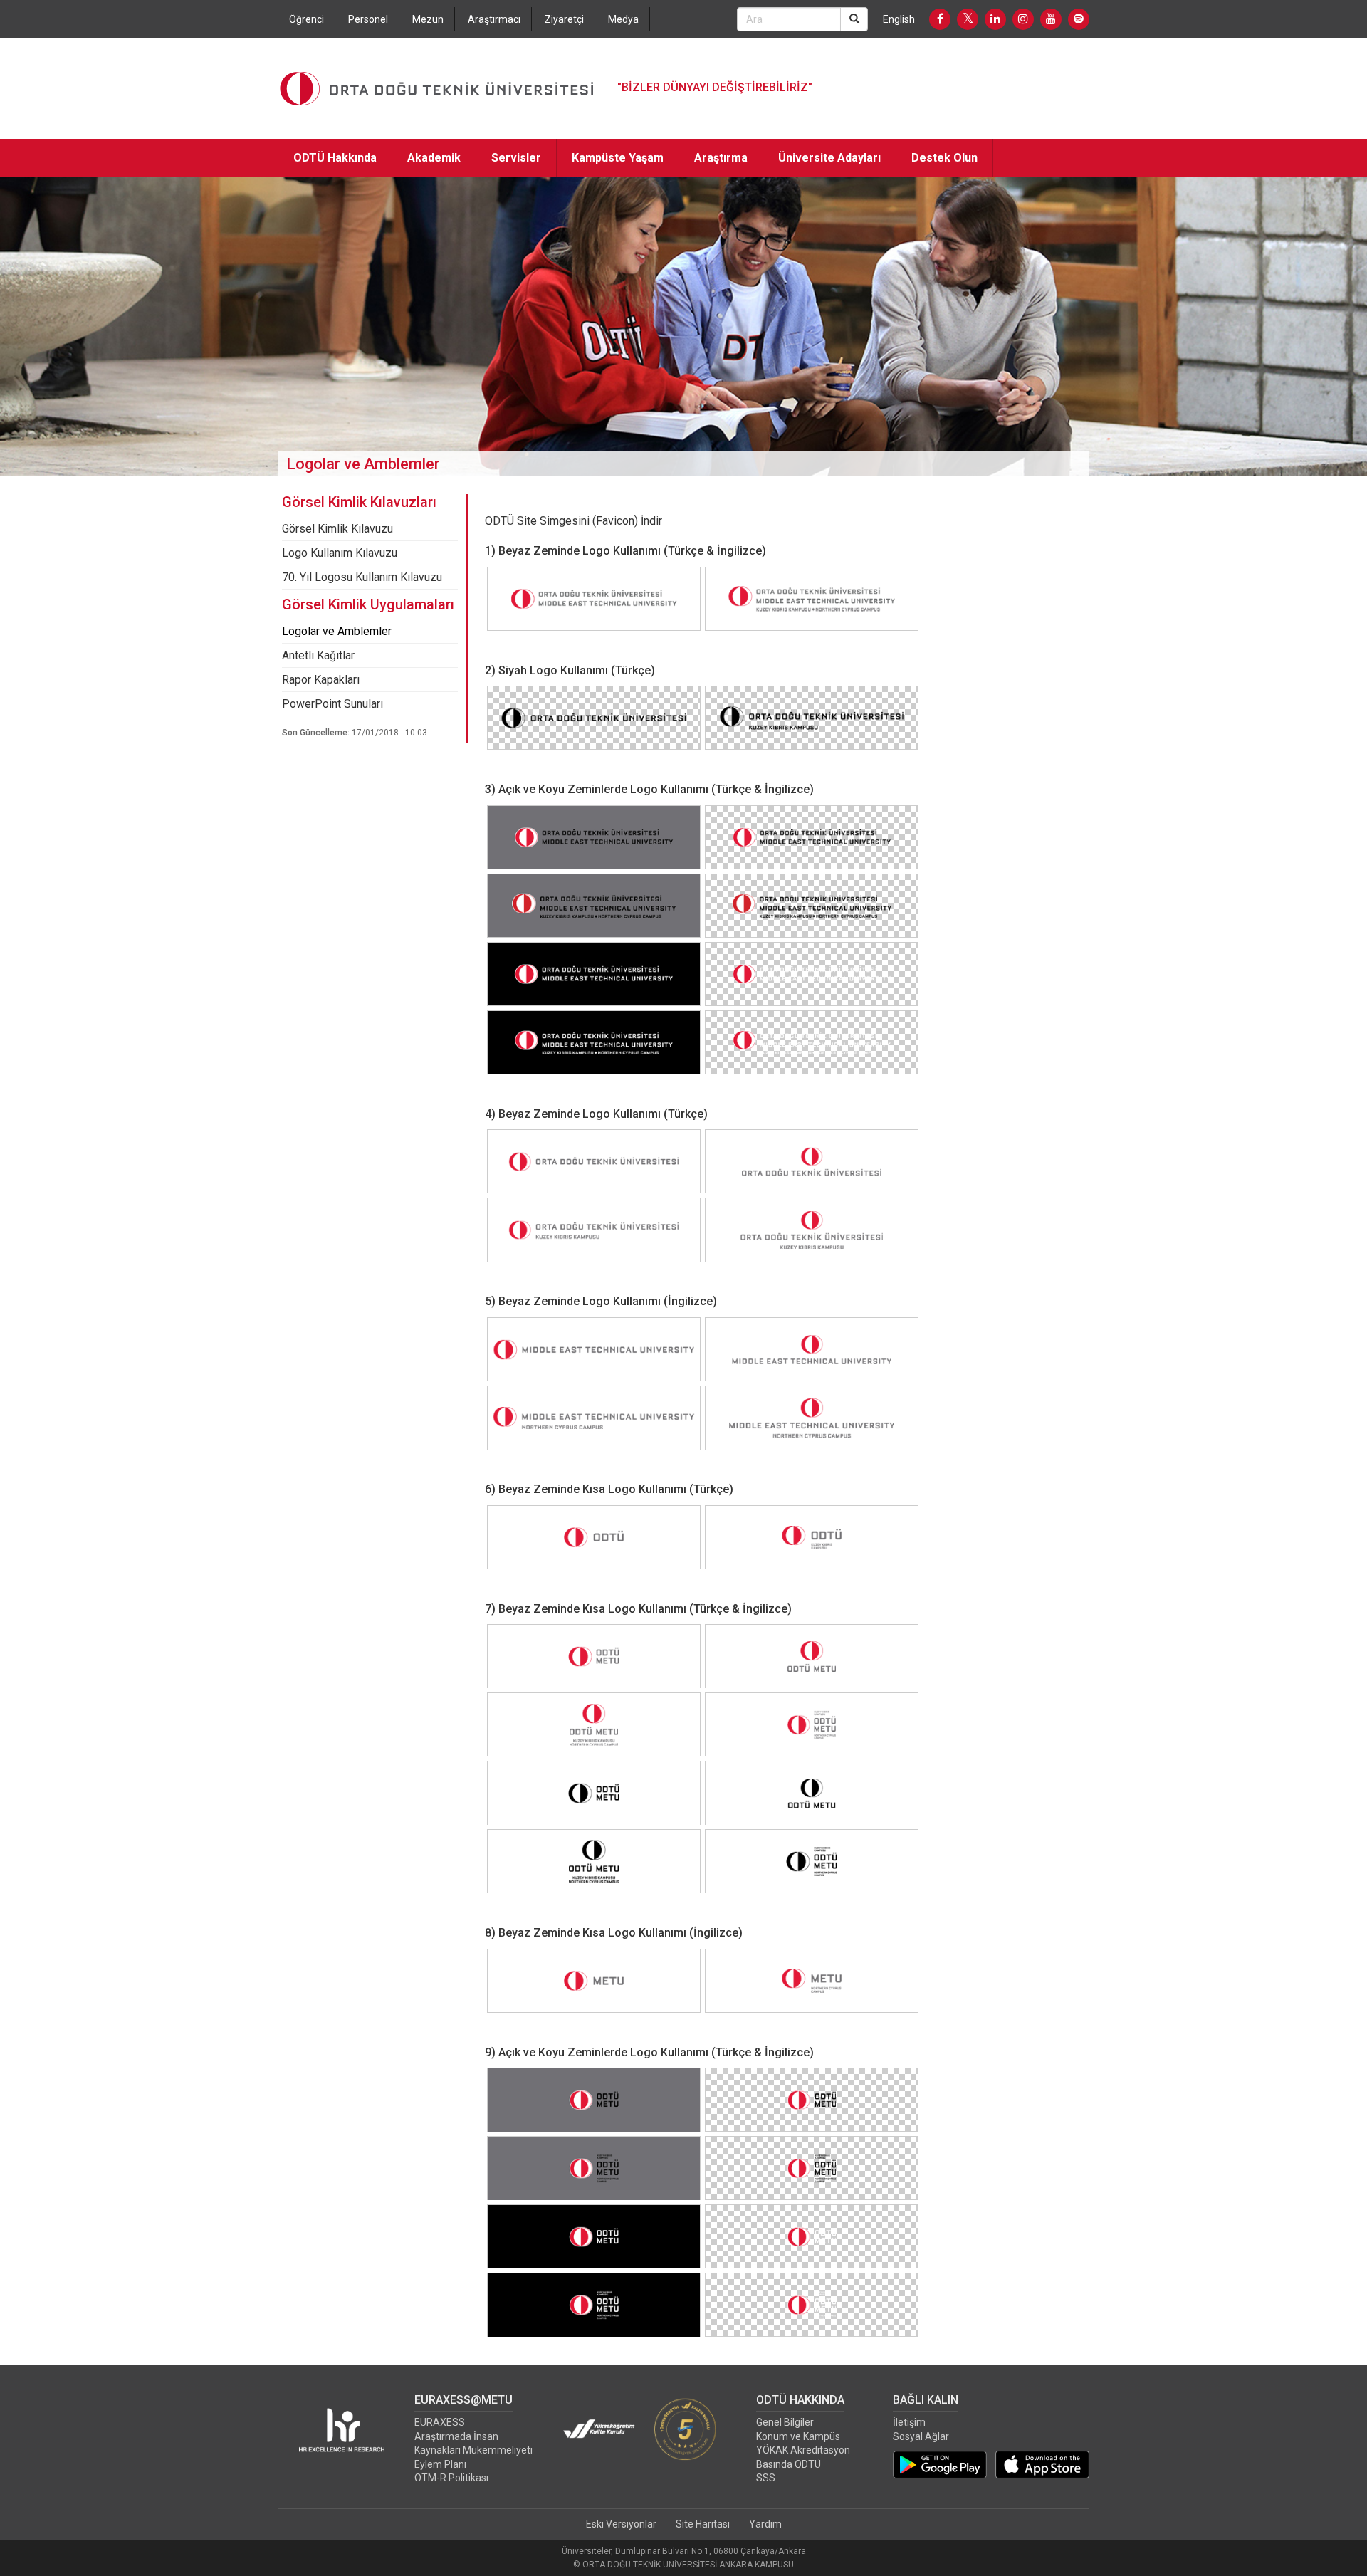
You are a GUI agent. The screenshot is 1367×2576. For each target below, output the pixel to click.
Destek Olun (944, 158)
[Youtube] (1051, 19)
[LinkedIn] (995, 19)
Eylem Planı (440, 2464)
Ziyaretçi (564, 19)
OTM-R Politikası (451, 2478)
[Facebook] (940, 19)
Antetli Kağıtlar (318, 655)
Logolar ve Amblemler (337, 631)
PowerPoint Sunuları (332, 704)
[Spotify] (1079, 19)
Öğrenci (307, 19)
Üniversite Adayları (829, 158)
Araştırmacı (494, 19)
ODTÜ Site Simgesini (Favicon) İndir (573, 521)
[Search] (854, 19)
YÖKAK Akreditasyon (803, 2450)
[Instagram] (1023, 19)
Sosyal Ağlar (921, 2436)
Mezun (428, 19)
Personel (368, 19)
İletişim (909, 2422)
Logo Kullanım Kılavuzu (340, 553)
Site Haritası (703, 2524)
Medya (623, 19)
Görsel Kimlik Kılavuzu (337, 529)
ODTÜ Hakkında (335, 158)
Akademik (434, 158)
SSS (766, 2478)
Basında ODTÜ (789, 2464)
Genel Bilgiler (785, 2422)
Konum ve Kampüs (798, 2436)
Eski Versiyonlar (621, 2524)
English (899, 19)
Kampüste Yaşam (618, 158)
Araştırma (721, 158)
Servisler (516, 158)
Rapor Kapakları (321, 680)
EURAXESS (440, 2422)
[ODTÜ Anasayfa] (437, 89)
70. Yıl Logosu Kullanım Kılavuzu (362, 577)
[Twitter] (968, 19)
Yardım (765, 2524)
